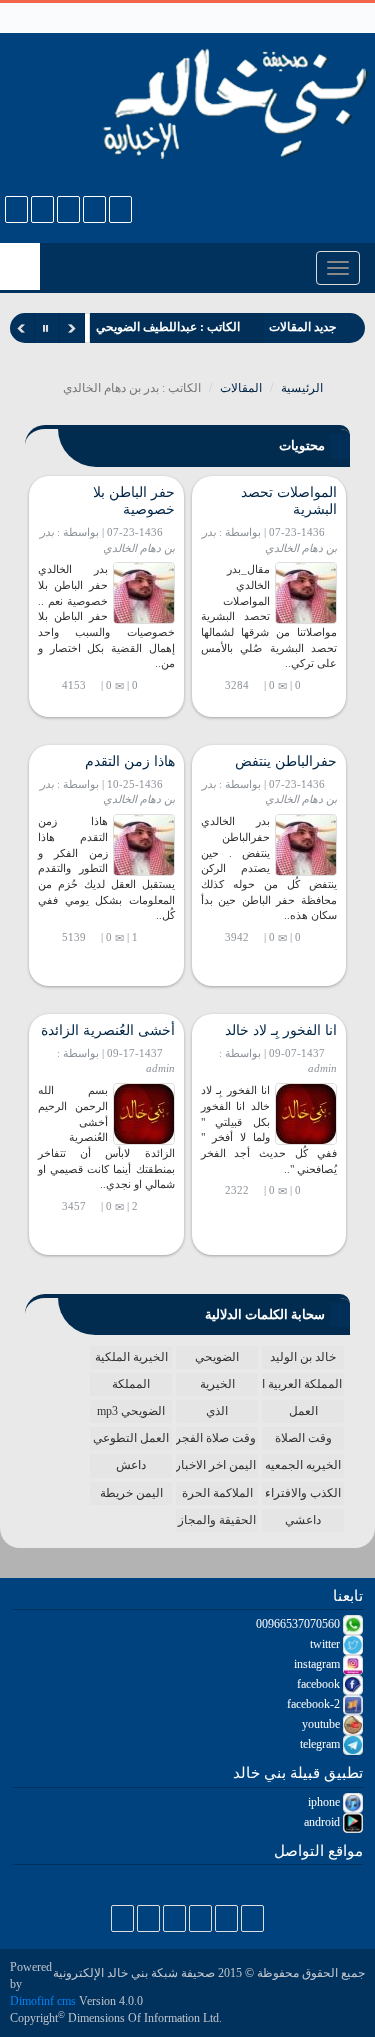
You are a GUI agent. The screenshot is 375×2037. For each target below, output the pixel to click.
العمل (303, 1411)
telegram (321, 1744)
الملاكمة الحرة (217, 1493)
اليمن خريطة (131, 1493)
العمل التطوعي (131, 1438)
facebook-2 (315, 1704)
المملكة (131, 1384)
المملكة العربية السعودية (302, 1384)
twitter (326, 1644)
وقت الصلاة (303, 1438)
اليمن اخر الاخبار (216, 1465)
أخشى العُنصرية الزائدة (108, 1030)
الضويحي (217, 1357)
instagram (318, 1664)
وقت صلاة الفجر (216, 1438)
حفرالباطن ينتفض (286, 761)
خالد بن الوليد (303, 1357)
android (323, 1822)
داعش (131, 1465)
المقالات (241, 388)
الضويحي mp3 (131, 1411)
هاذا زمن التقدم (130, 761)
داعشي (303, 1520)
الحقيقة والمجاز (217, 1520)
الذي (217, 1411)
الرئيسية (303, 388)
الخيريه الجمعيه (303, 1465)
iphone (325, 1802)
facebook (320, 1684)
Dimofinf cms (43, 2001)
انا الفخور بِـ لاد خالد (281, 1030)
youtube (322, 1724)
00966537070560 (299, 1624)
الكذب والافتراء (303, 1493)
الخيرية (217, 1384)
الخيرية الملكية (131, 1357)
